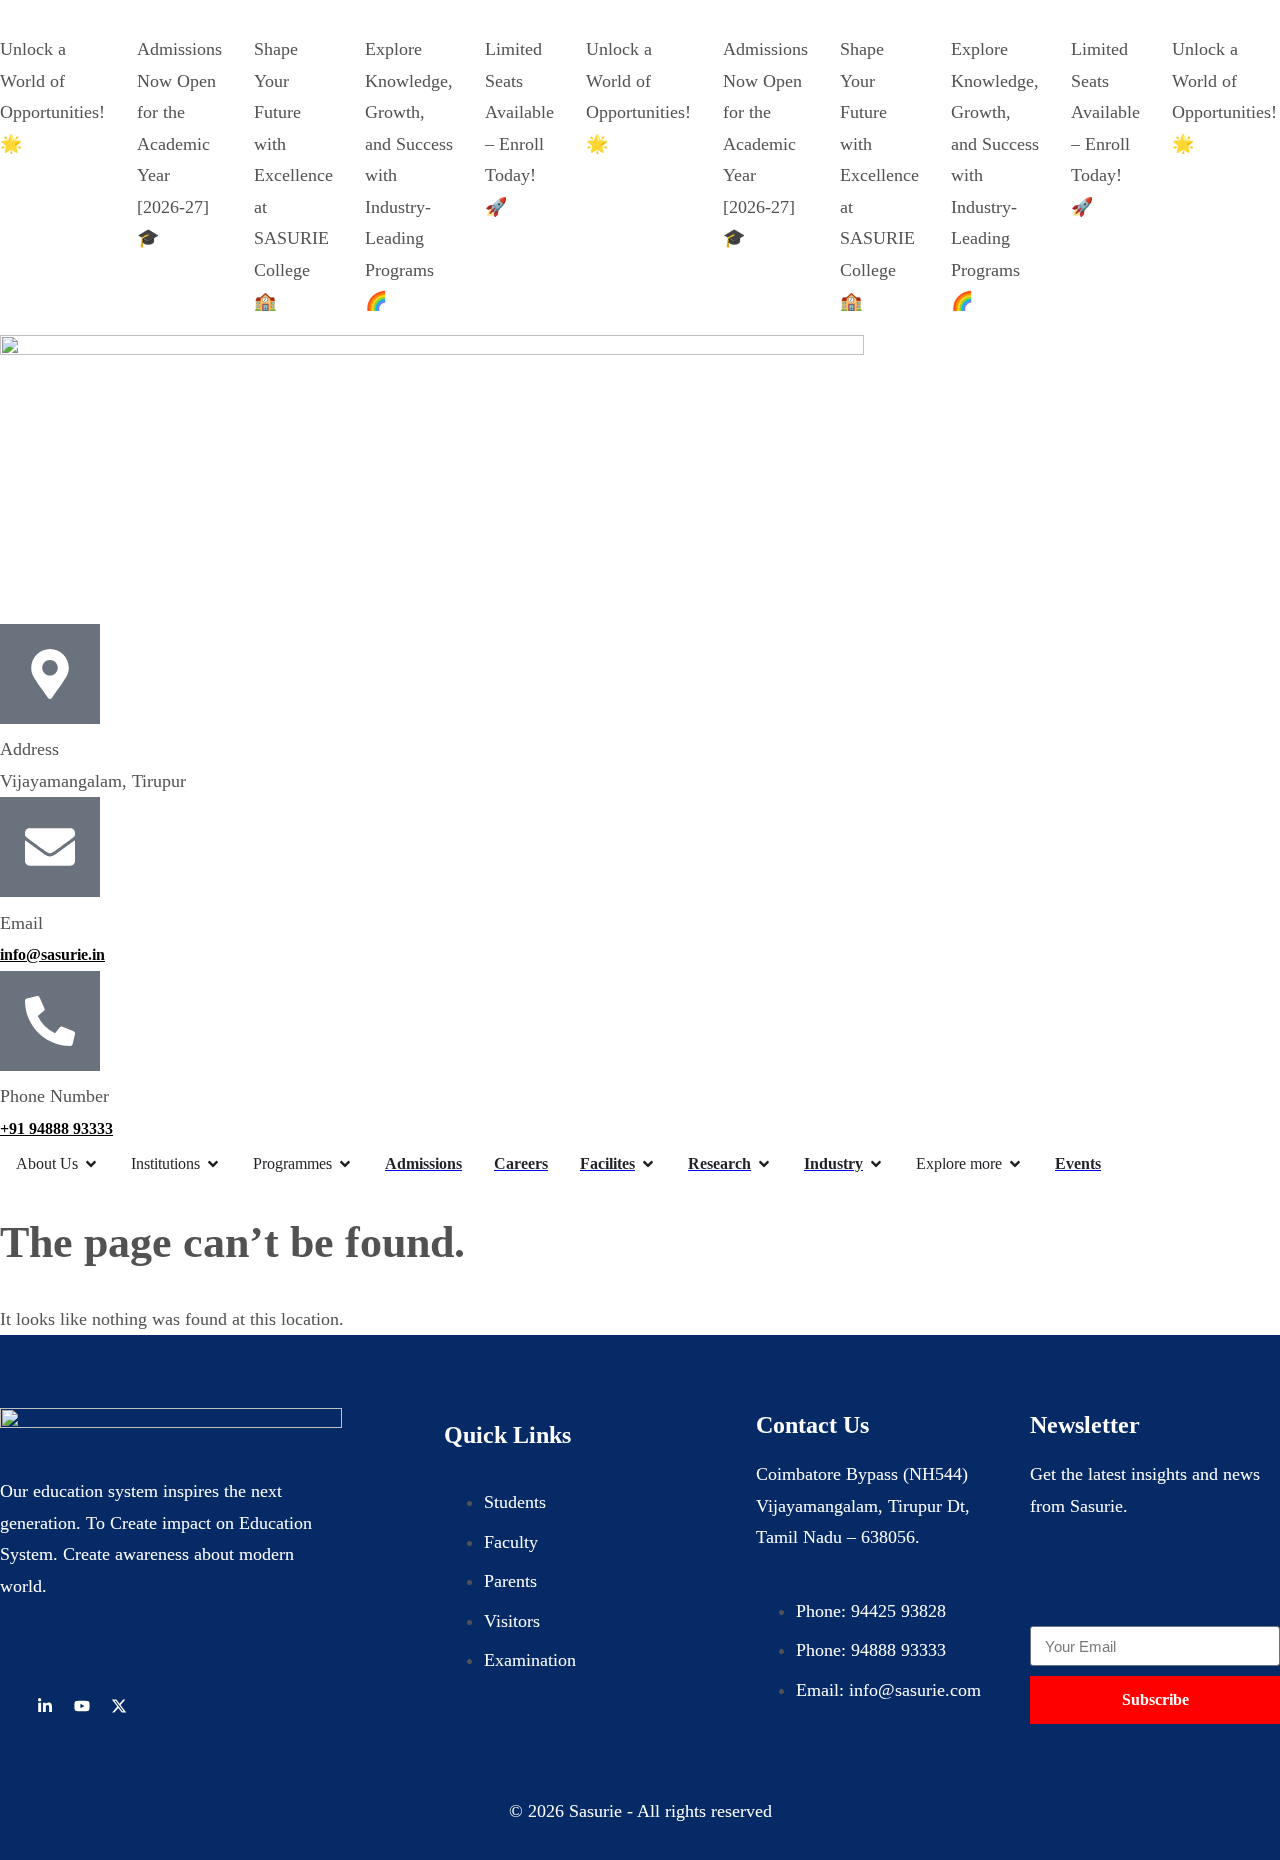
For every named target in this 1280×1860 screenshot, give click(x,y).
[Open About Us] (91, 1164)
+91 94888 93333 (56, 1128)
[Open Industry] (876, 1164)
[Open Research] (764, 1164)
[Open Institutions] (213, 1164)
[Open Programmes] (345, 1164)
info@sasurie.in (52, 954)
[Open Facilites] (648, 1164)
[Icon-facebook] (8, 1706)
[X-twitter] (119, 1706)
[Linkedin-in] (45, 1706)
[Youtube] (82, 1706)
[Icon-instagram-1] (156, 1706)
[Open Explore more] (1015, 1164)
